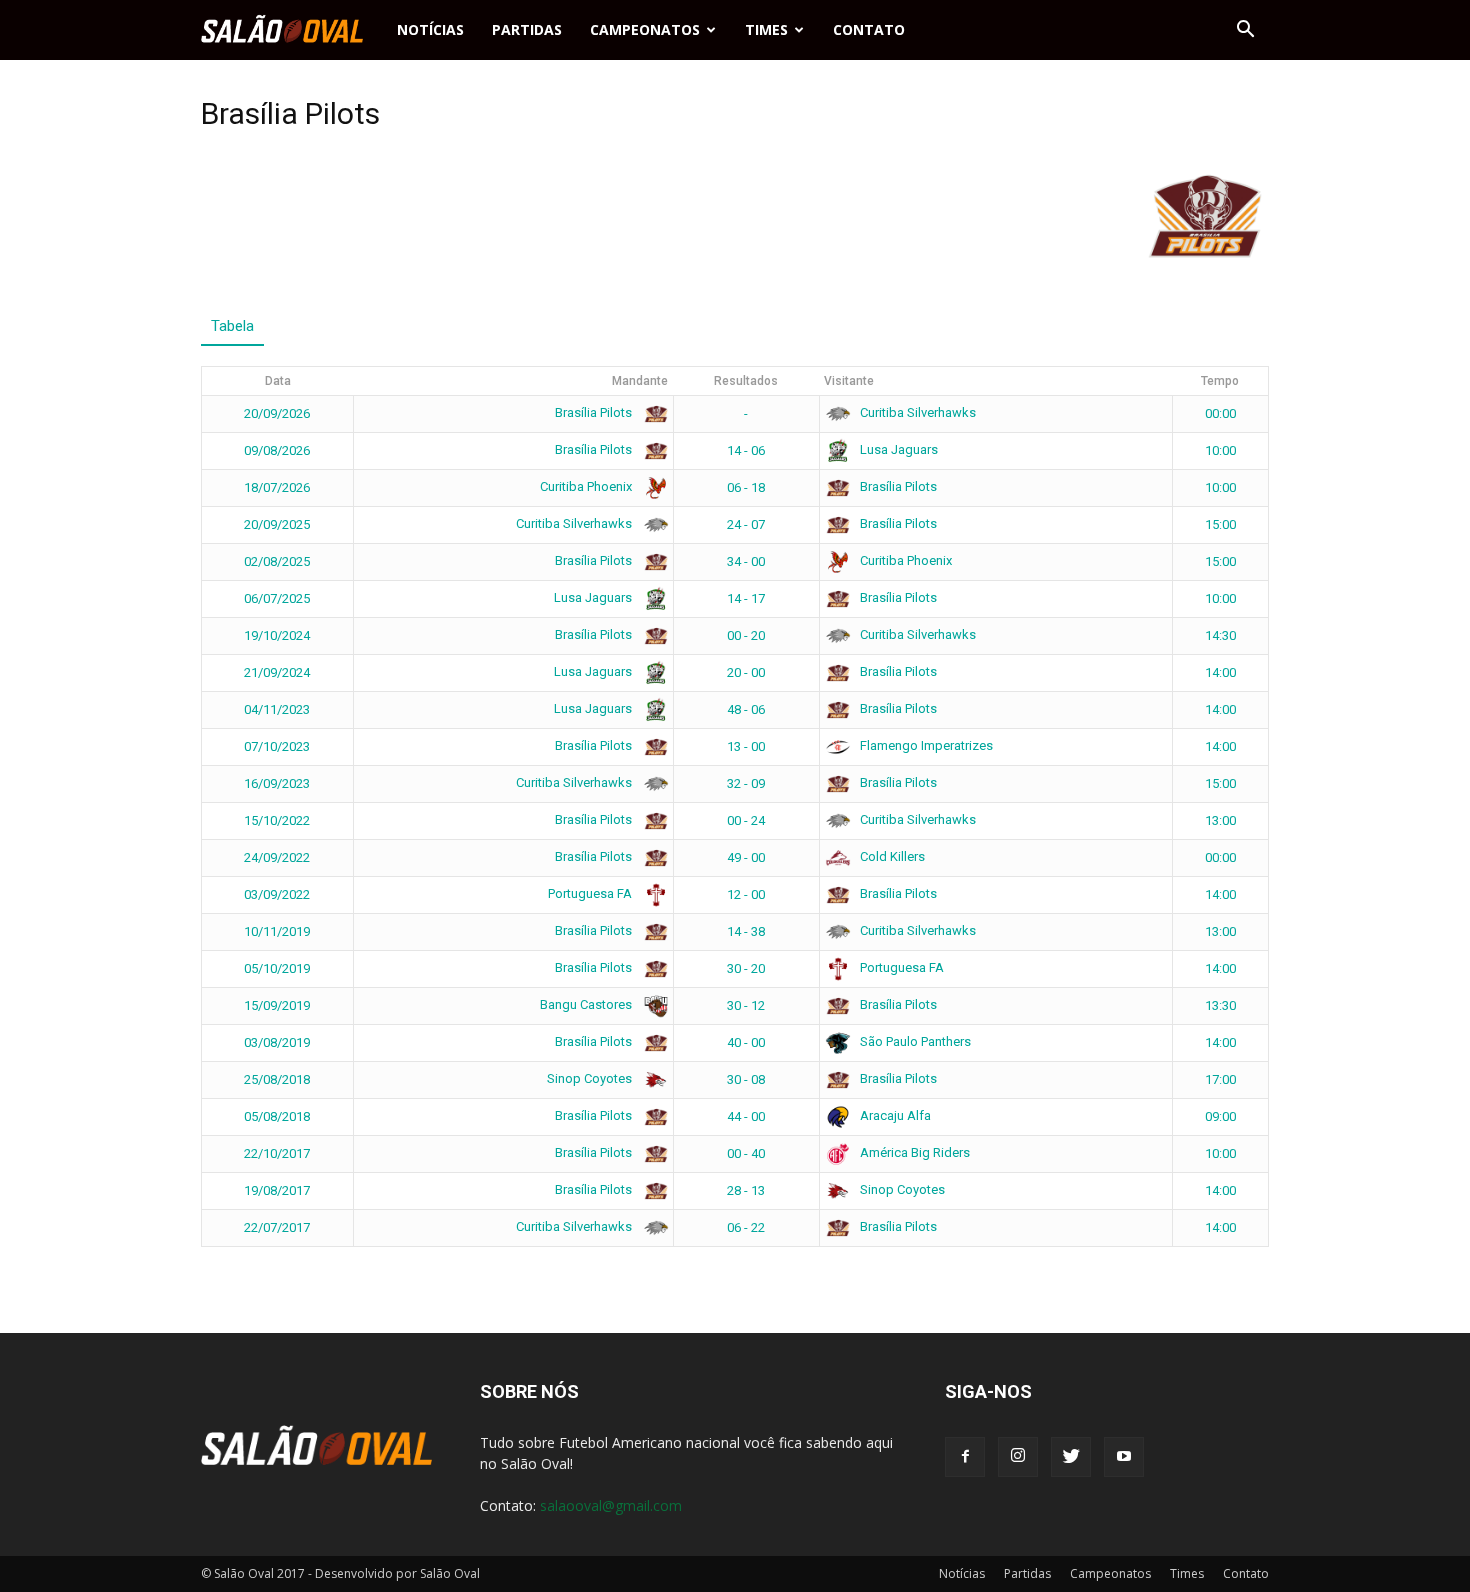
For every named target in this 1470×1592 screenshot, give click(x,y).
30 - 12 (746, 1005)
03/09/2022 (277, 894)
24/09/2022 (277, 857)
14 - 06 (746, 450)
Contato (869, 29)
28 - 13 (746, 1190)
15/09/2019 (277, 1005)
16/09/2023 (277, 783)
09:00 (1220, 1116)
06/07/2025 (277, 598)
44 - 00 (746, 1116)
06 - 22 (746, 1227)
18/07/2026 (277, 487)
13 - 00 (746, 746)
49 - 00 (746, 857)
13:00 (1220, 820)
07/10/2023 (277, 746)
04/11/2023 (277, 709)
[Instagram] (1018, 1457)
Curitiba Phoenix (587, 486)
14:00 (1220, 672)
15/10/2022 (277, 820)
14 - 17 (746, 598)
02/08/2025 (277, 561)
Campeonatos (645, 29)
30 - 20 (746, 968)
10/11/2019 (277, 931)
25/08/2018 (277, 1079)
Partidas (527, 29)
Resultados (746, 381)
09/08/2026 (277, 450)
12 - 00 (746, 894)
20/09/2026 (277, 413)
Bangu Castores (587, 1004)
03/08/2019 (277, 1042)
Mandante (640, 381)
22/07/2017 (277, 1227)
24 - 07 (746, 524)
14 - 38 (746, 931)
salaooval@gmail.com (611, 1505)
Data (278, 381)
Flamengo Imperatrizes (925, 745)
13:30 (1220, 1005)
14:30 (1220, 635)
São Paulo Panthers (914, 1041)
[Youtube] (1124, 1457)
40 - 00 (746, 1042)
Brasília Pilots (595, 412)
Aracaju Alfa (894, 1115)
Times (766, 29)
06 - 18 (746, 487)
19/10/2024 (277, 635)
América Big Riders (913, 1152)
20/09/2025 (277, 524)
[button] (1245, 30)
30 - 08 (746, 1079)
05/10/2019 (277, 968)
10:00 (1220, 450)
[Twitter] (1071, 1457)
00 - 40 (746, 1153)
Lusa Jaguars (897, 449)
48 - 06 (746, 709)
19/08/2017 (277, 1190)
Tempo (1220, 381)
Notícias (430, 29)
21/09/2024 (277, 672)
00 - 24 (746, 820)
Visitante (849, 381)
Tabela (232, 326)
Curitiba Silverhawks (916, 412)
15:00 (1220, 524)
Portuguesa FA (591, 893)
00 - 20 (746, 635)
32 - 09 (746, 783)
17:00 (1220, 1079)
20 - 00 (746, 672)
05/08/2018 (277, 1116)
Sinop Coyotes (591, 1078)
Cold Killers (891, 856)
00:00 (1220, 413)
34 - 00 (746, 561)
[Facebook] (965, 1457)
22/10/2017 (277, 1153)
